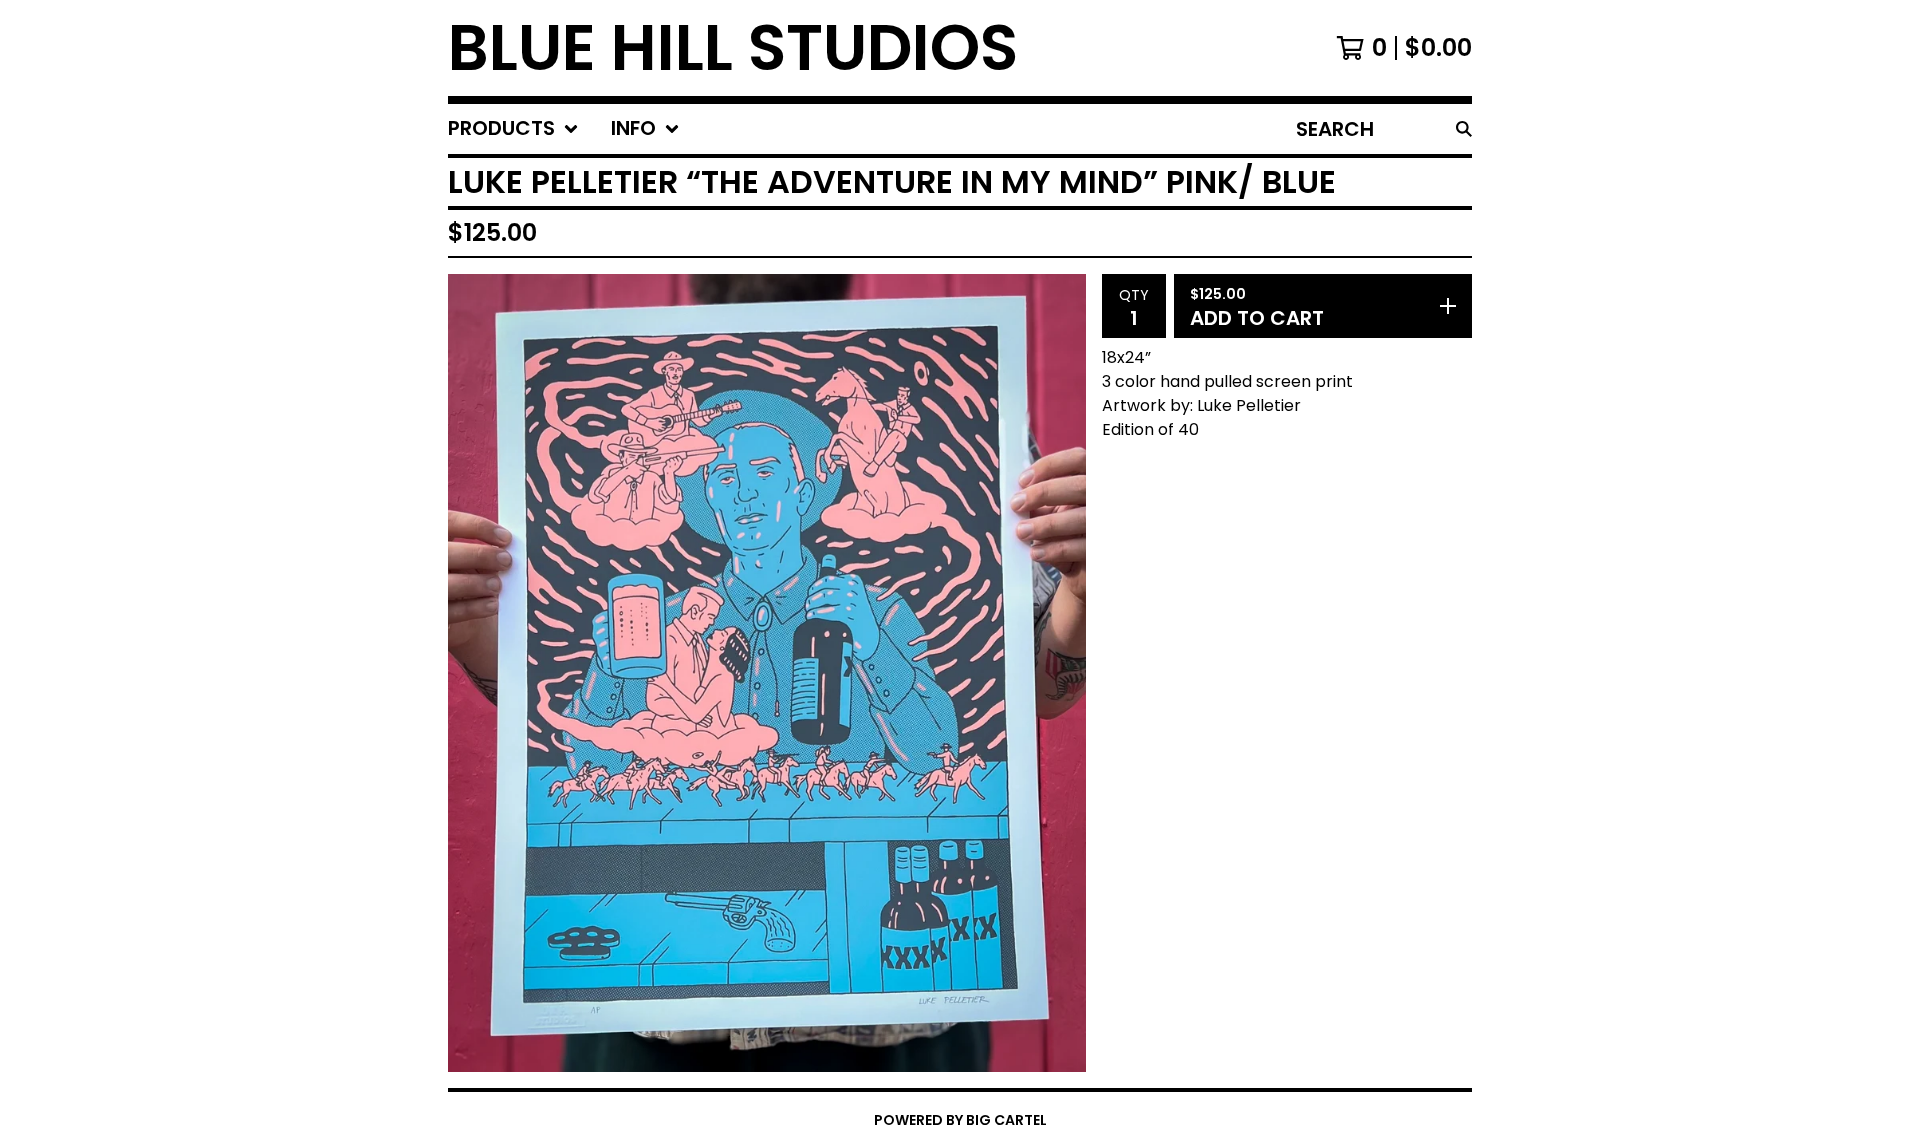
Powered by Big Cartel (960, 1120)
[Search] (1464, 129)
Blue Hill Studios (733, 48)
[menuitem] (513, 129)
